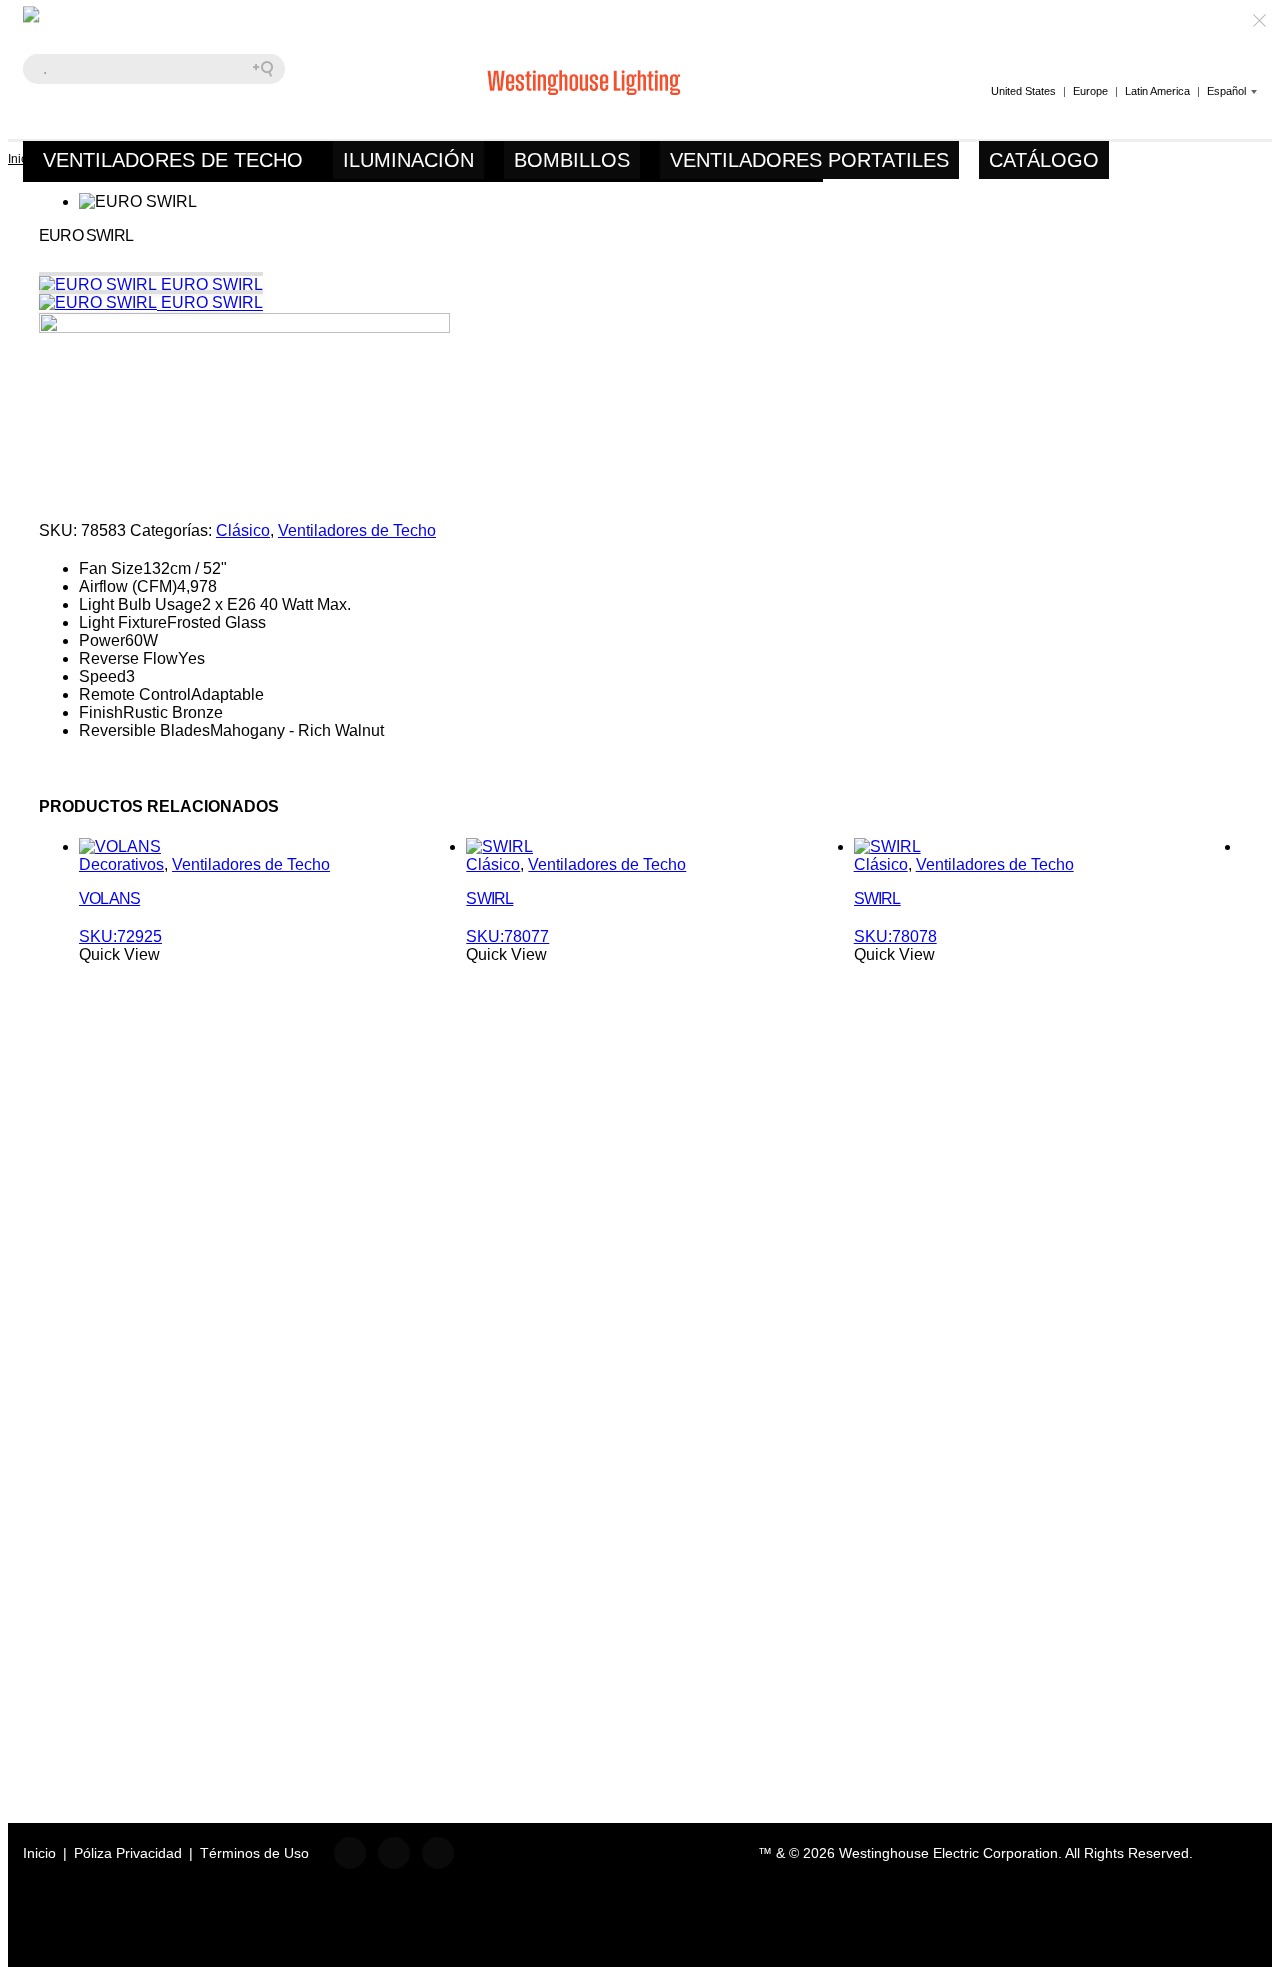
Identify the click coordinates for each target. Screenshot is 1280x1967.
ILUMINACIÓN (408, 160)
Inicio (39, 1853)
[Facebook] (350, 1853)
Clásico (243, 530)
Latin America (1157, 91)
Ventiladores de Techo (357, 530)
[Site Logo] (148, 74)
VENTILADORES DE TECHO (173, 160)
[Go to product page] (120, 846)
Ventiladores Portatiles (809, 160)
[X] (394, 1853)
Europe (1090, 91)
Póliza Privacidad (128, 1853)
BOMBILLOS (572, 160)
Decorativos (121, 864)
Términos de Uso (254, 1853)
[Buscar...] (270, 69)
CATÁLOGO (1044, 160)
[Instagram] (438, 1853)
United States (1023, 91)
